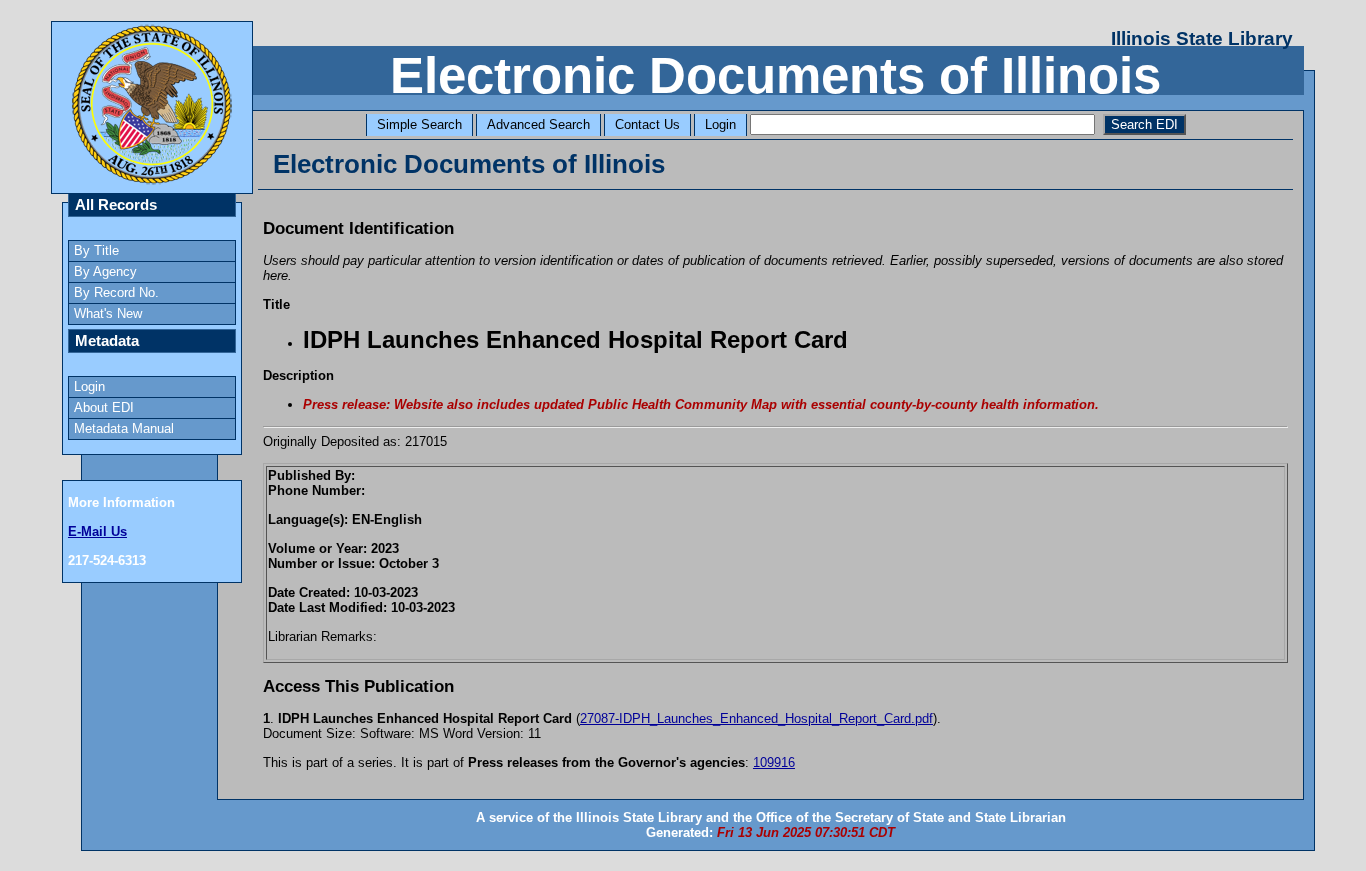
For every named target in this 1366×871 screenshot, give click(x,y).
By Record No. (116, 292)
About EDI (104, 407)
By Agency (105, 271)
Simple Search (419, 124)
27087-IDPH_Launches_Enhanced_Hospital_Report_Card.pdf (756, 718)
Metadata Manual (124, 428)
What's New (108, 313)
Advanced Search (538, 124)
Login (720, 124)
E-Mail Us (97, 531)
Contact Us (647, 124)
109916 (774, 762)
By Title (96, 250)
